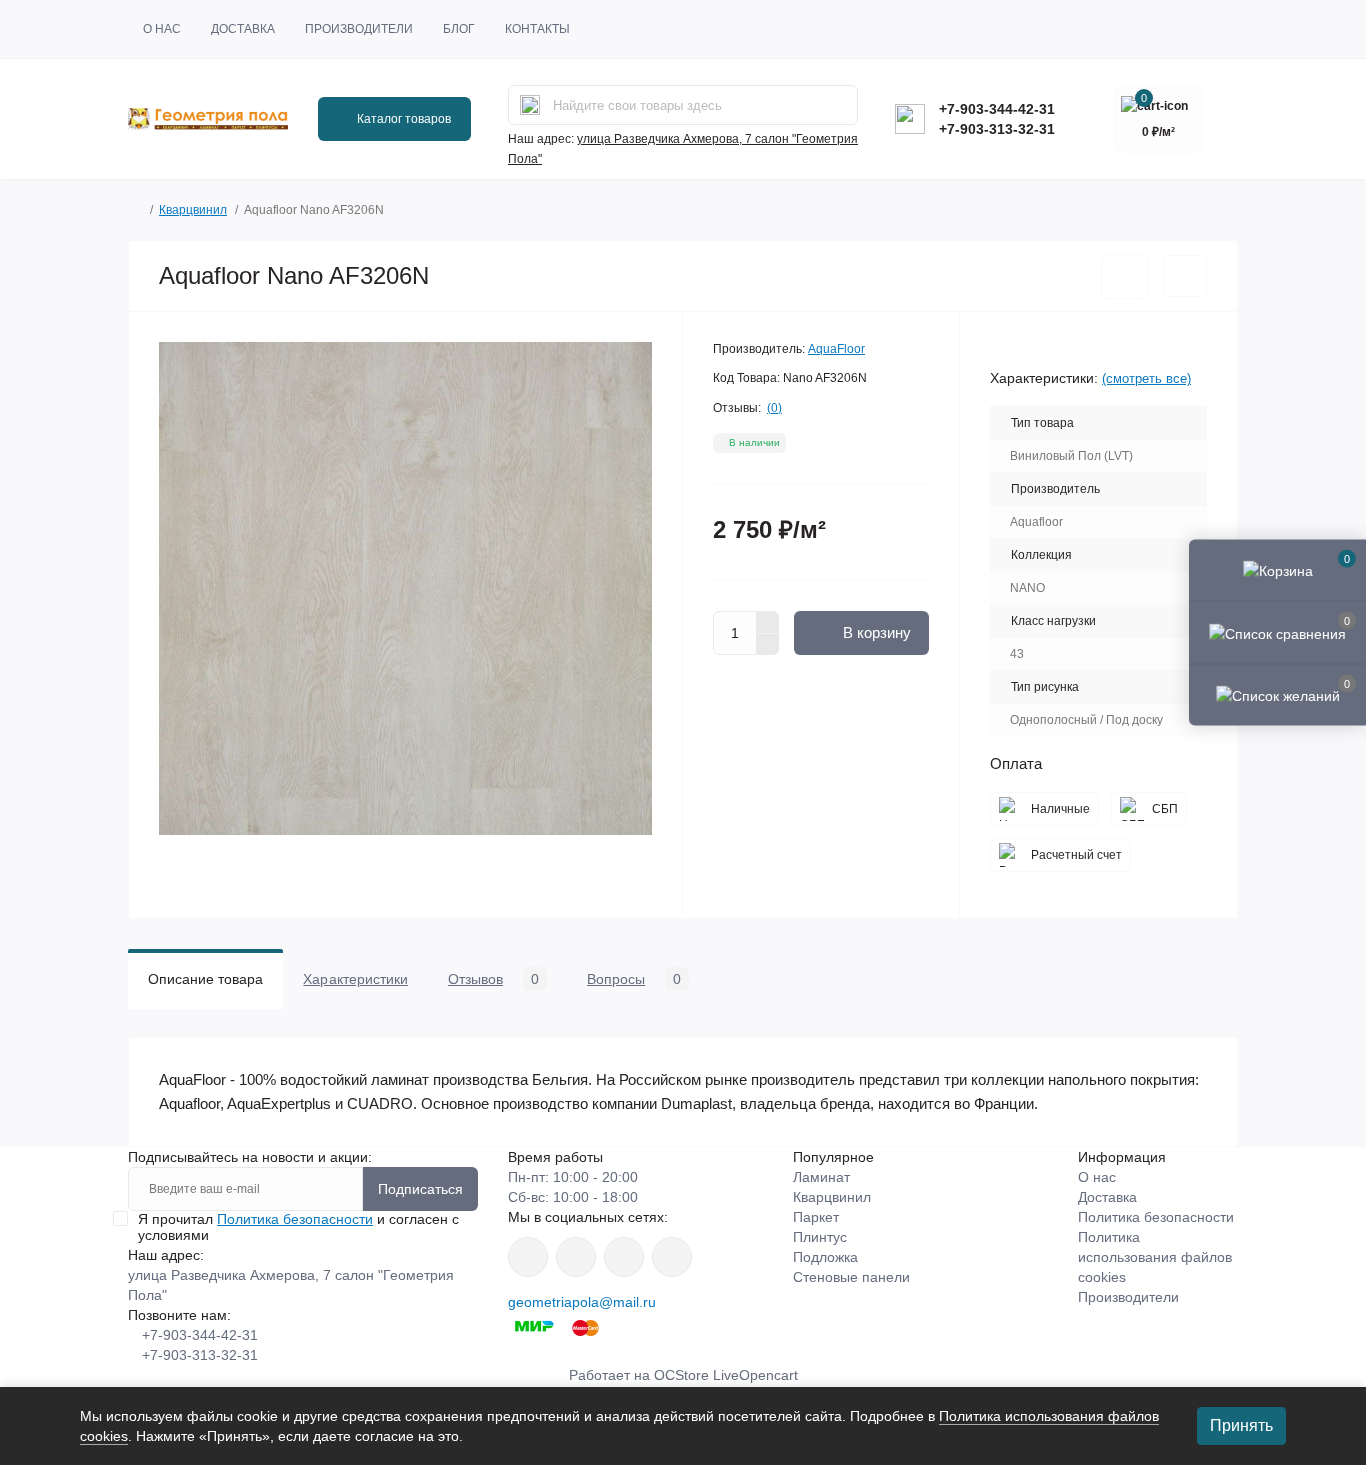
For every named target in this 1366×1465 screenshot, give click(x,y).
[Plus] (768, 622)
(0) (774, 408)
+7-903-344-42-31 (997, 109)
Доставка (243, 29)
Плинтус (820, 1237)
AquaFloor (836, 349)
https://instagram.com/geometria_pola (528, 1257)
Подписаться (420, 1189)
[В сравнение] (1185, 276)
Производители (359, 29)
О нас (162, 29)
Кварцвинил (193, 210)
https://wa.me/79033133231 (576, 1257)
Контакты (537, 29)
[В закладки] (1124, 276)
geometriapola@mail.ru (582, 1302)
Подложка (825, 1257)
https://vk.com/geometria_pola (624, 1257)
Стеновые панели (851, 1277)
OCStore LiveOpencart (726, 1375)
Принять (1241, 1425)
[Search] (530, 105)
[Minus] (768, 645)
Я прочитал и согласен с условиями (298, 1227)
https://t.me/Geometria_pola (672, 1257)
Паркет (816, 1217)
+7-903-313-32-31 (997, 129)
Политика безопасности (295, 1219)
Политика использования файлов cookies (1155, 1257)
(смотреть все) (1146, 378)
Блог (459, 29)
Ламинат (821, 1177)
